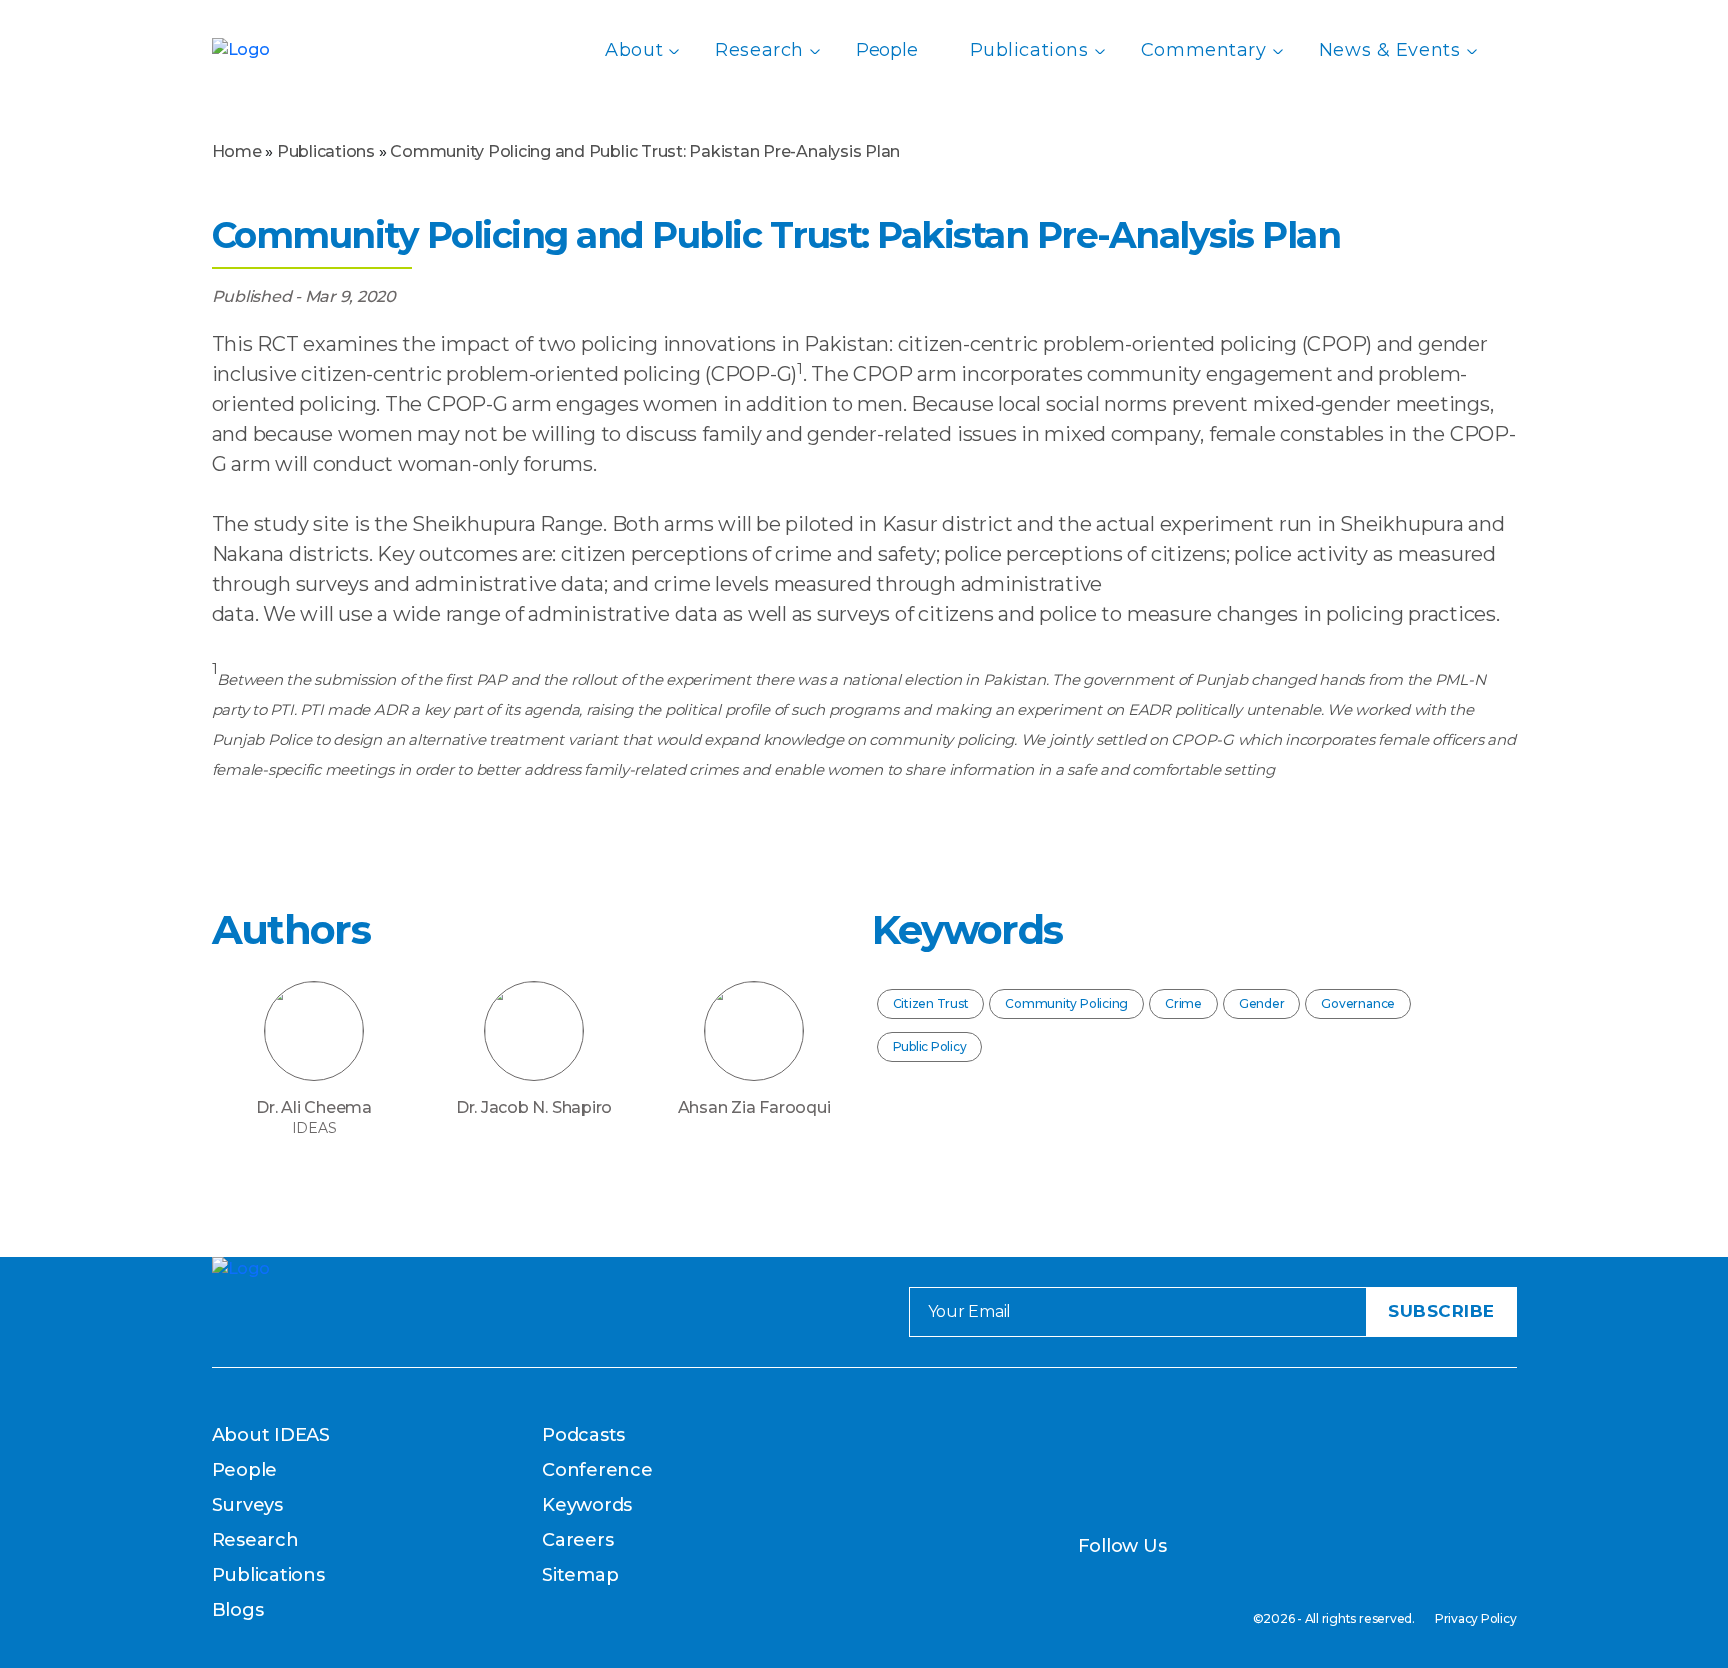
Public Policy (930, 1046)
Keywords (587, 1505)
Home (237, 151)
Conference (597, 1470)
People (887, 50)
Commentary (1204, 50)
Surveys (247, 1505)
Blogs (238, 1610)
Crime (1183, 1003)
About (634, 50)
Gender (1262, 1003)
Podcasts (583, 1435)
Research (759, 50)
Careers (577, 1540)
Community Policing (1066, 1003)
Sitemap (580, 1575)
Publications (1029, 50)
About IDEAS (271, 1435)
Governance (1358, 1003)
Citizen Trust (931, 1003)
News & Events (1390, 50)
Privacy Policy (1476, 1618)
